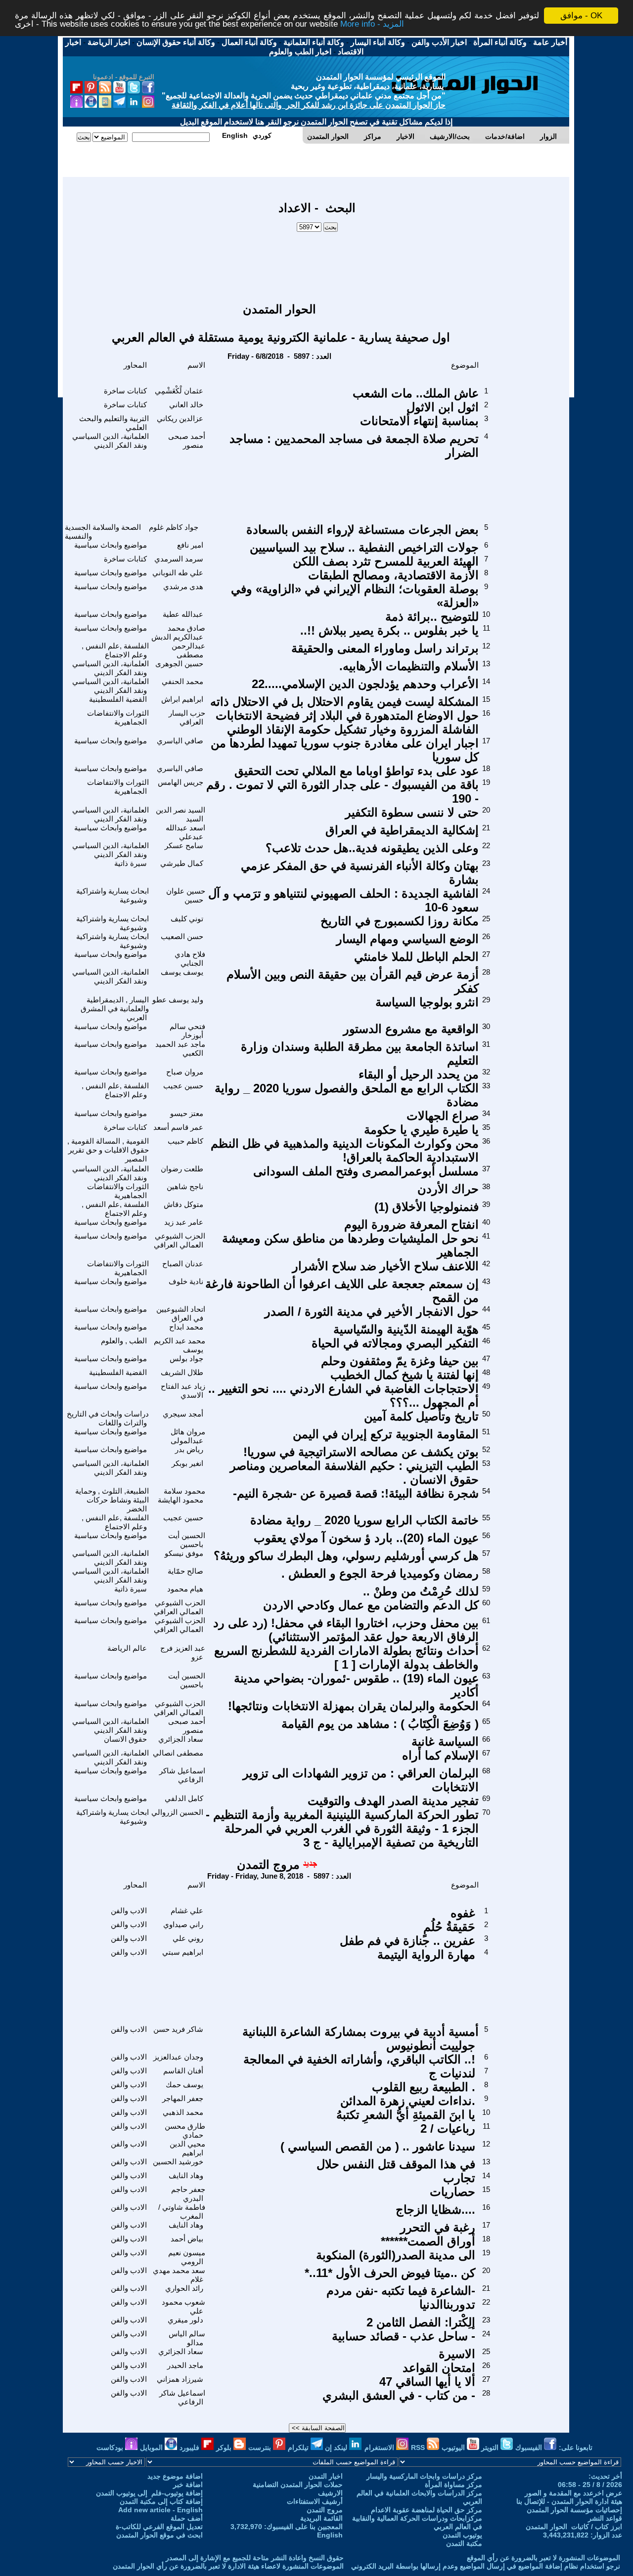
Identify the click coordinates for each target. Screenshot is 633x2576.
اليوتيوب (454, 2447)
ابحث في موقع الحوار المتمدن (159, 2535)
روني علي (188, 1938)
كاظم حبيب (185, 1141)
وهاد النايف (186, 2175)
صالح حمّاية (185, 1571)
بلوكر (225, 2447)
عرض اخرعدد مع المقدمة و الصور (573, 2493)
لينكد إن (337, 2447)
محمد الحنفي (182, 681)
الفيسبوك (530, 2447)
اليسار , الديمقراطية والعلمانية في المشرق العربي (115, 1009)
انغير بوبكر (187, 1463)
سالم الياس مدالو (187, 2338)
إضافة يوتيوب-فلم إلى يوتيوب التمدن (149, 2493)
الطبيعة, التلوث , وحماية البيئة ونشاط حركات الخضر (112, 1500)
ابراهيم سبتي (183, 1952)
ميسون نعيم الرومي (187, 2257)
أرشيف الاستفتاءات (315, 2501)
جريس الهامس (181, 782)
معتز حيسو (187, 1113)
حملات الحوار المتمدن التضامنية (298, 2485)
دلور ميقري (185, 2320)
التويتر (491, 2447)
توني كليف (187, 919)
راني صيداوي (183, 1924)
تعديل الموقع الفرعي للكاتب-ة (159, 2527)
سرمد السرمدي (179, 559)
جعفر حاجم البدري (188, 2194)
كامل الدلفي (184, 1798)
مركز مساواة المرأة (453, 2485)
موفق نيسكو (184, 1553)
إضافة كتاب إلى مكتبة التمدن (161, 2501)
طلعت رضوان (182, 1169)
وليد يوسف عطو (178, 1000)
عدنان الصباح (183, 1264)
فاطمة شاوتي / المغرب (182, 2211)
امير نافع (190, 545)
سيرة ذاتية (131, 863)
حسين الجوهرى (179, 664)
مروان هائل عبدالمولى (188, 1436)
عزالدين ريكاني (180, 418)
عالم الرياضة (127, 1648)
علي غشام (187, 1911)
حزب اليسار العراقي (187, 717)
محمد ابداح (186, 1327)
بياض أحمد (187, 2239)
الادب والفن (129, 1911)
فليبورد (190, 2447)
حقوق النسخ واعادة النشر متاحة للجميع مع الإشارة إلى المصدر (255, 2558)
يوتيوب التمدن (462, 2535)
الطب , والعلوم (124, 1341)
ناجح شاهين (185, 1186)
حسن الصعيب (182, 936)
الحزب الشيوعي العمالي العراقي (180, 1240)
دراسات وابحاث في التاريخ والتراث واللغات (108, 1418)
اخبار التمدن (326, 2476)
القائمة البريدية (321, 2518)
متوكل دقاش (183, 1204)
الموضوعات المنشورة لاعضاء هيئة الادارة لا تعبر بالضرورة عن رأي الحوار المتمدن (228, 2566)
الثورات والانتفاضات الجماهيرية (118, 717)
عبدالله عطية (183, 614)
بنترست (261, 2447)
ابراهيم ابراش (182, 699)
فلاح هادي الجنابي (190, 959)
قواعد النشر (605, 2518)
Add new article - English (160, 2510)
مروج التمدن (268, 1865)
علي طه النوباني (178, 573)
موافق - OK (581, 16)
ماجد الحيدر (185, 2365)
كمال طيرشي (182, 863)
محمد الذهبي (183, 2112)
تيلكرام (299, 2447)
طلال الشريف (182, 1372)
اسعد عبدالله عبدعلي (185, 832)
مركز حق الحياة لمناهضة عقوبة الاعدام (427, 2510)
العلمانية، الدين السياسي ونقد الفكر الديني (111, 441)
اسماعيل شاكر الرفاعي (182, 1775)
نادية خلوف (186, 1281)
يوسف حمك (184, 2084)
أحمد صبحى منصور (187, 441)
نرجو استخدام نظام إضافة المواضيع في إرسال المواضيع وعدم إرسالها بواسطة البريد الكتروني (486, 2566)
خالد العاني (186, 405)
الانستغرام (380, 2447)
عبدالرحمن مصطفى (188, 650)
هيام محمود (185, 1589)
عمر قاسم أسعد (178, 1127)
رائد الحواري (184, 2288)
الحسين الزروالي (177, 1812)
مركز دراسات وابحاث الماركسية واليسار (424, 2476)
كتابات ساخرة (125, 391)
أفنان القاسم (183, 2071)
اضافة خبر (188, 2485)
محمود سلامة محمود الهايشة (181, 1495)
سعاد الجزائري (181, 1739)
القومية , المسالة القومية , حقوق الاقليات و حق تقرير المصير (108, 1150)
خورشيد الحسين (178, 2162)
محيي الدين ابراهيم (187, 2148)
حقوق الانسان (125, 1739)
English (330, 2535)
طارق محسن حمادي (185, 2130)
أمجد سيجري (183, 1414)
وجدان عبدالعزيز (178, 2057)
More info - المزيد (372, 24)
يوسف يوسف (182, 972)
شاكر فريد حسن (178, 2029)
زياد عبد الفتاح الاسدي (183, 1391)
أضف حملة (187, 2518)
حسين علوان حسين (186, 895)
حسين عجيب (183, 1086)
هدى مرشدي (183, 586)
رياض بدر (189, 1449)
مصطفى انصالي (178, 1753)
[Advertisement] (317, 262)
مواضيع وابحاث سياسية (111, 545)
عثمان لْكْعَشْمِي (179, 391)
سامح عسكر (184, 845)
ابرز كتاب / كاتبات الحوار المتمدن (574, 2527)
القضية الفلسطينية (118, 699)
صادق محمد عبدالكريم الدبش (178, 632)
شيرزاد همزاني (180, 2379)
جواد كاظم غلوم (174, 527)
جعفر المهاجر (183, 2098)
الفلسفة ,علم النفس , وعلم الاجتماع (115, 650)
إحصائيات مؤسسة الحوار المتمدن (574, 2510)
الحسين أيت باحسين (187, 1540)
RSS (419, 2447)
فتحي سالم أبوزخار (187, 1031)
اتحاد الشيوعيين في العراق (181, 1313)
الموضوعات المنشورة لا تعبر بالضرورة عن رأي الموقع (543, 2558)
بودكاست (111, 2447)
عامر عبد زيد (184, 1222)
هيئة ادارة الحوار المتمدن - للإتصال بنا (569, 2501)
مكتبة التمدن (464, 2543)
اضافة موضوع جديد (175, 2476)
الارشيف (330, 2493)
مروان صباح (185, 1072)
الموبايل (152, 2447)
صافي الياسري (180, 741)
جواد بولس (186, 1358)
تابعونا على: (576, 2447)
